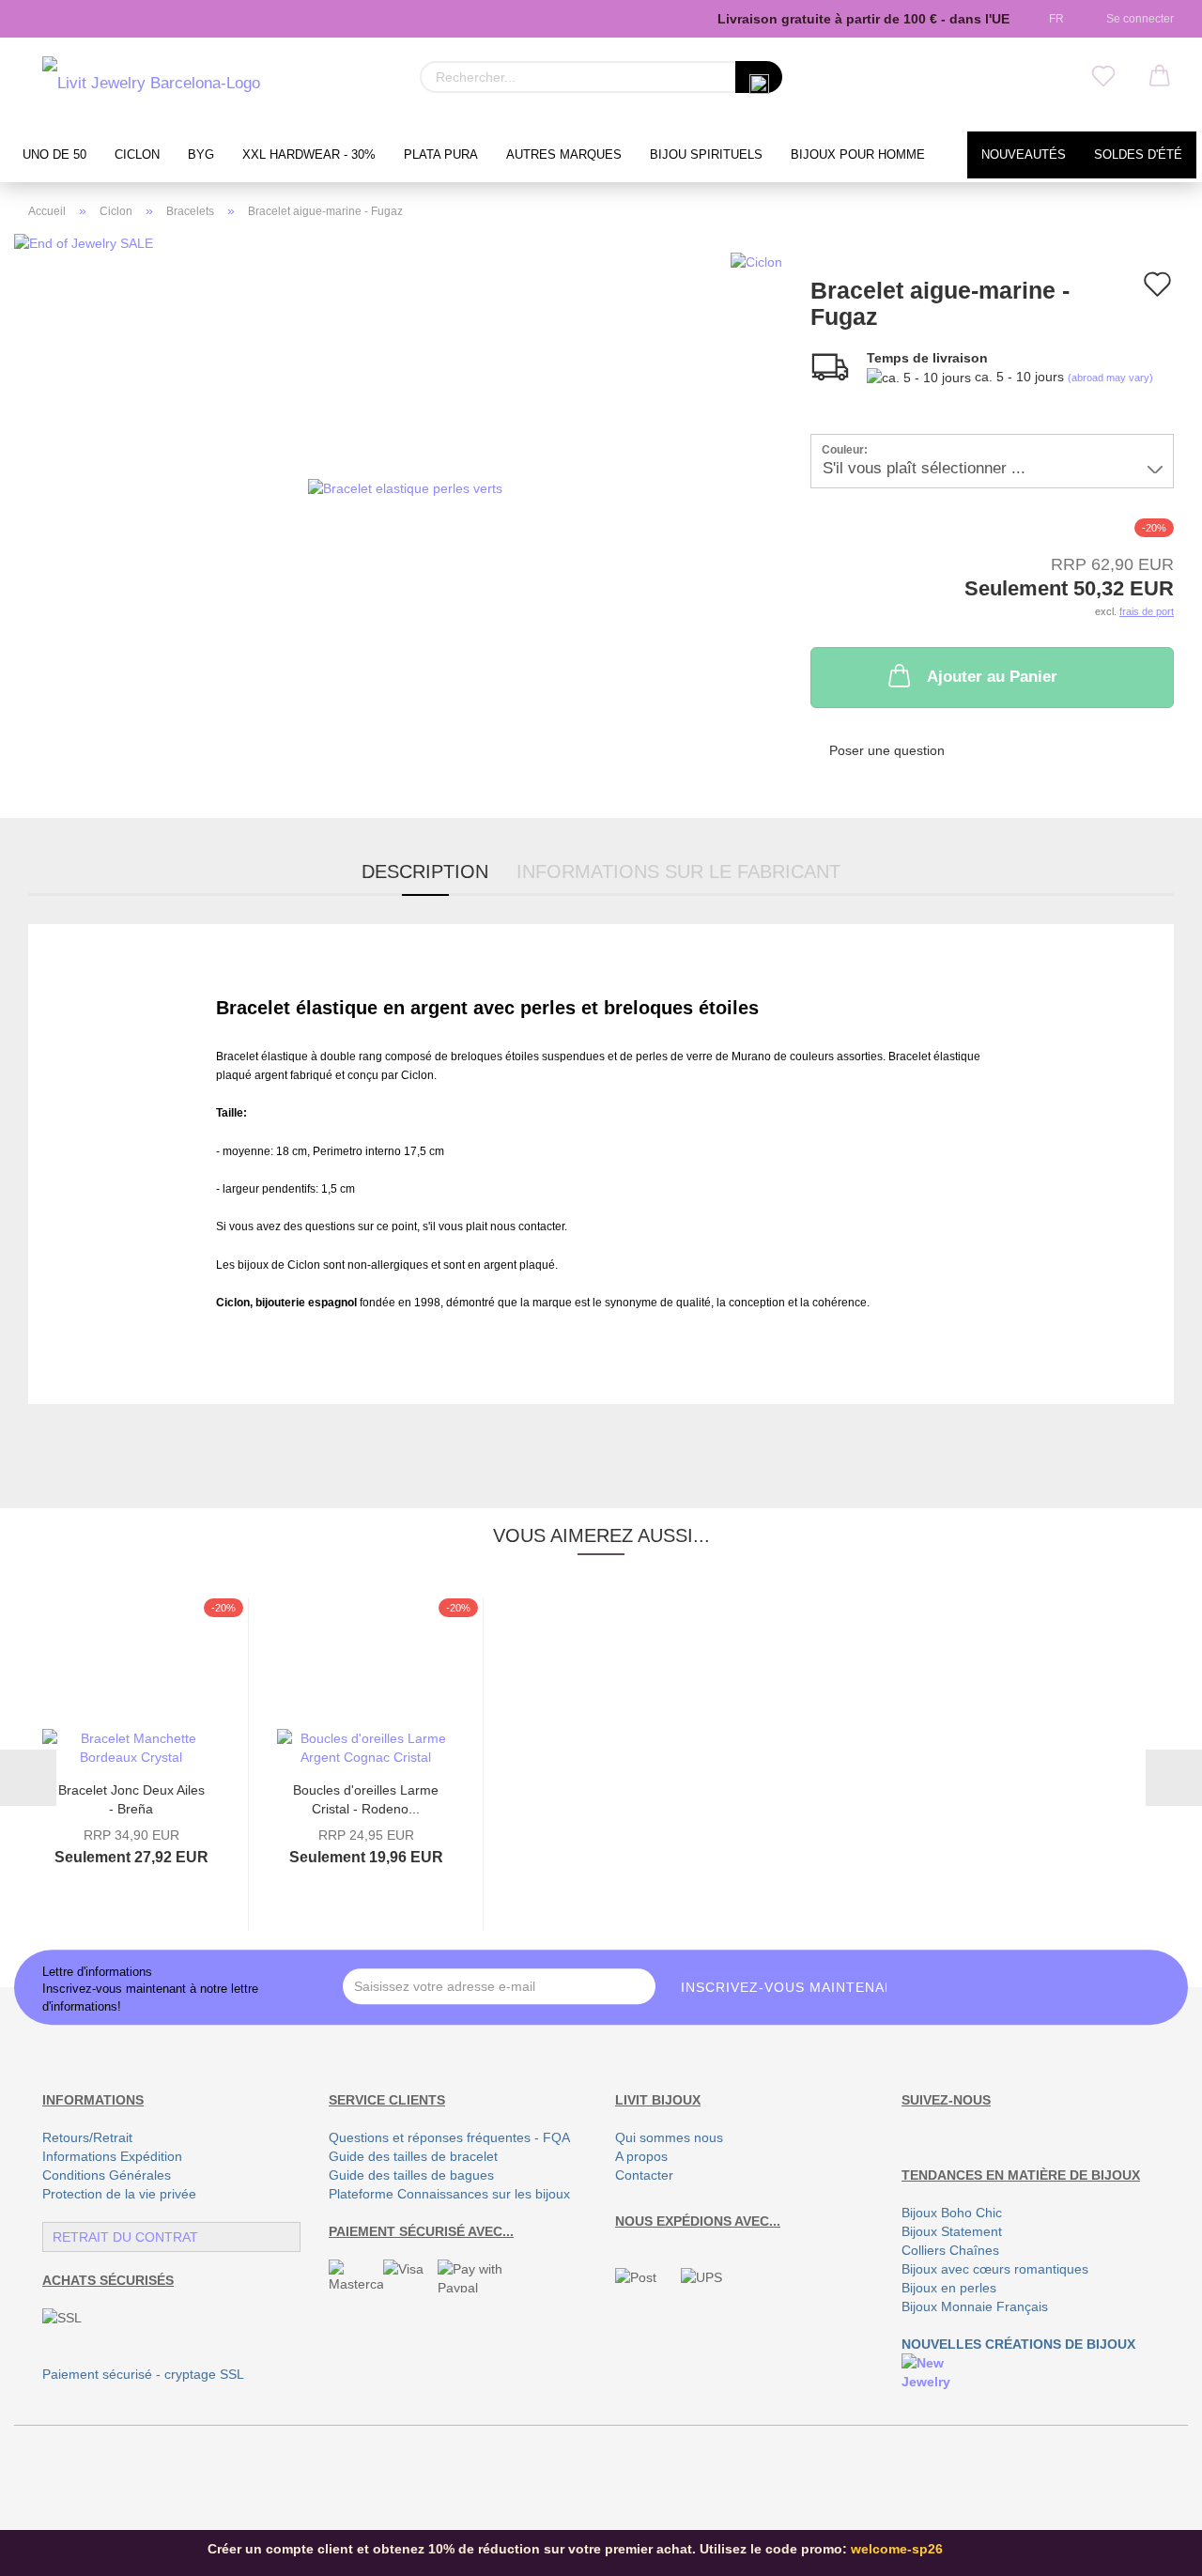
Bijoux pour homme (858, 155)
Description (425, 872)
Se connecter (1137, 19)
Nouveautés (1024, 155)
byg (201, 155)
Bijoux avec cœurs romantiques (995, 2269)
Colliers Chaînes (950, 2250)
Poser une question (887, 750)
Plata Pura (441, 155)
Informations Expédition (112, 2156)
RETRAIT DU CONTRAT (125, 2237)
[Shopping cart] (1160, 77)
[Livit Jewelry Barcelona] (151, 85)
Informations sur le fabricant (678, 872)
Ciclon (137, 155)
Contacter (644, 2175)
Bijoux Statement (952, 2231)
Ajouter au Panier (992, 677)
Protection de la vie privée (119, 2194)
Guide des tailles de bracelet (413, 2156)
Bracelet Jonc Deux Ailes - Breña (131, 1798)
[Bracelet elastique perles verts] (405, 486)
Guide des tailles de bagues (411, 2175)
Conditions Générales (107, 2175)
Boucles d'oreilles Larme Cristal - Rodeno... (366, 1798)
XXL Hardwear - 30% (309, 155)
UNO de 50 (54, 155)
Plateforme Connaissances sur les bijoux (449, 2194)
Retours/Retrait (87, 2137)
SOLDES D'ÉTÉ (1138, 155)
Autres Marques (564, 155)
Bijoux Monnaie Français (975, 2306)
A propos (641, 2156)
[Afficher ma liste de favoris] (1103, 77)
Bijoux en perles (949, 2288)
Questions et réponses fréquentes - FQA (449, 2137)
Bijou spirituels (706, 155)
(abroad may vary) (1110, 378)
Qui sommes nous (669, 2137)
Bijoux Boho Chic (952, 2213)
